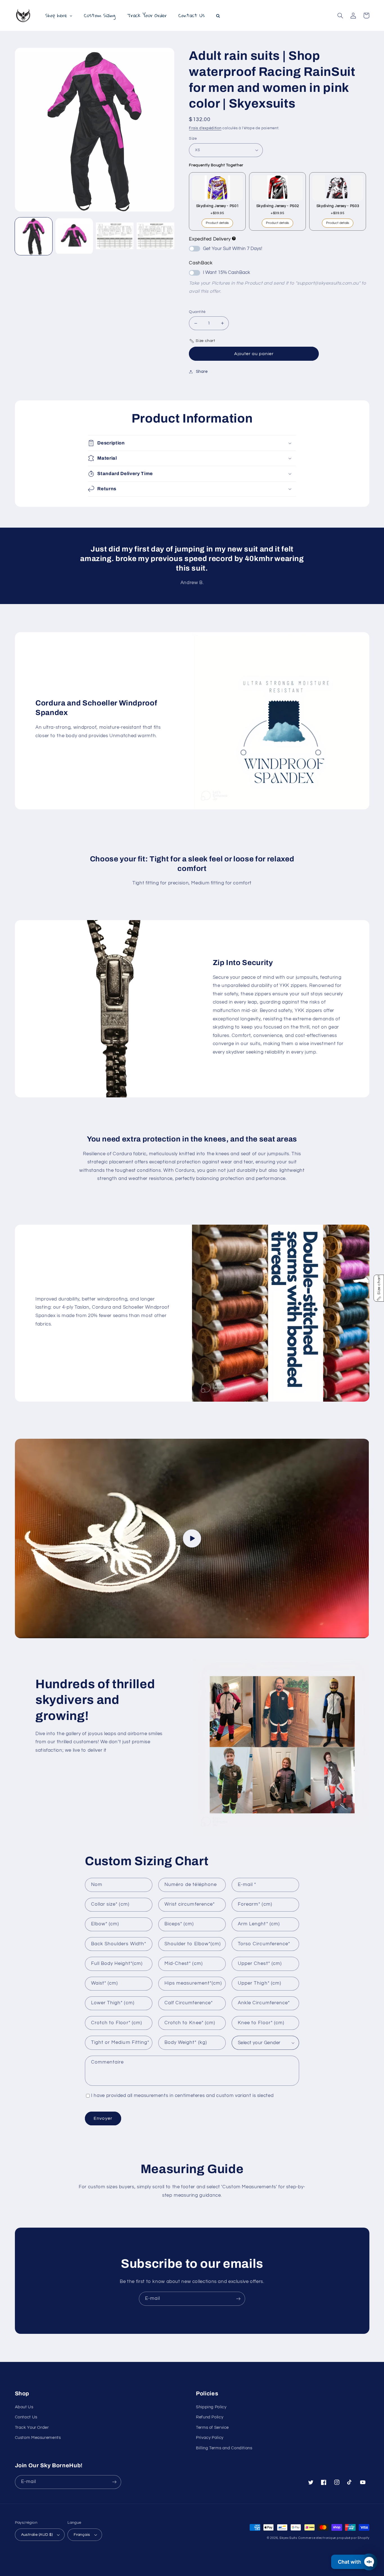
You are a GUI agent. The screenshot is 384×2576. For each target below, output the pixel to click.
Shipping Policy (211, 2407)
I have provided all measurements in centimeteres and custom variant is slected (182, 2096)
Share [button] (202, 372)
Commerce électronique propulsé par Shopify (334, 2538)
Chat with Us (353, 2562)
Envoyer (103, 2118)
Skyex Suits (288, 2538)
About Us (24, 2407)
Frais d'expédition (205, 128)
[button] (340, 15)
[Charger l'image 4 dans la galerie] (155, 236)
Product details (217, 223)
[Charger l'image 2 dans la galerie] (74, 236)
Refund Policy (210, 2417)
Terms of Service (212, 2428)
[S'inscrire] (238, 2299)
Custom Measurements (38, 2438)
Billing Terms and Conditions (224, 2448)
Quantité (197, 312)
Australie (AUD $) (37, 2535)
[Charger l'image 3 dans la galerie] (115, 236)
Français (82, 2535)
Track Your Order (32, 2428)
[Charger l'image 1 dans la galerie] (34, 236)
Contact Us (26, 2417)
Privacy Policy (210, 2438)
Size (193, 139)
